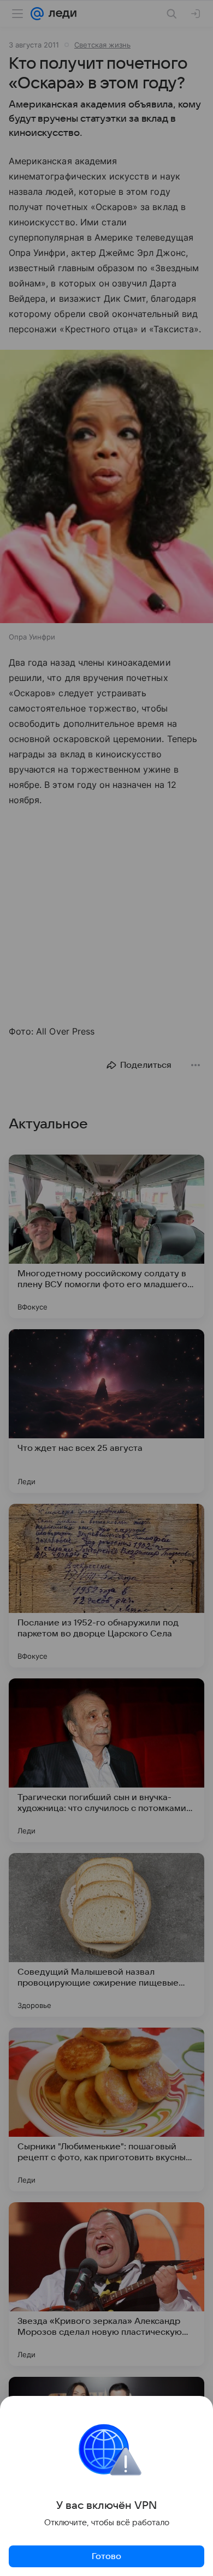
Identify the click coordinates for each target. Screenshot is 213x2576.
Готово (106, 2556)
